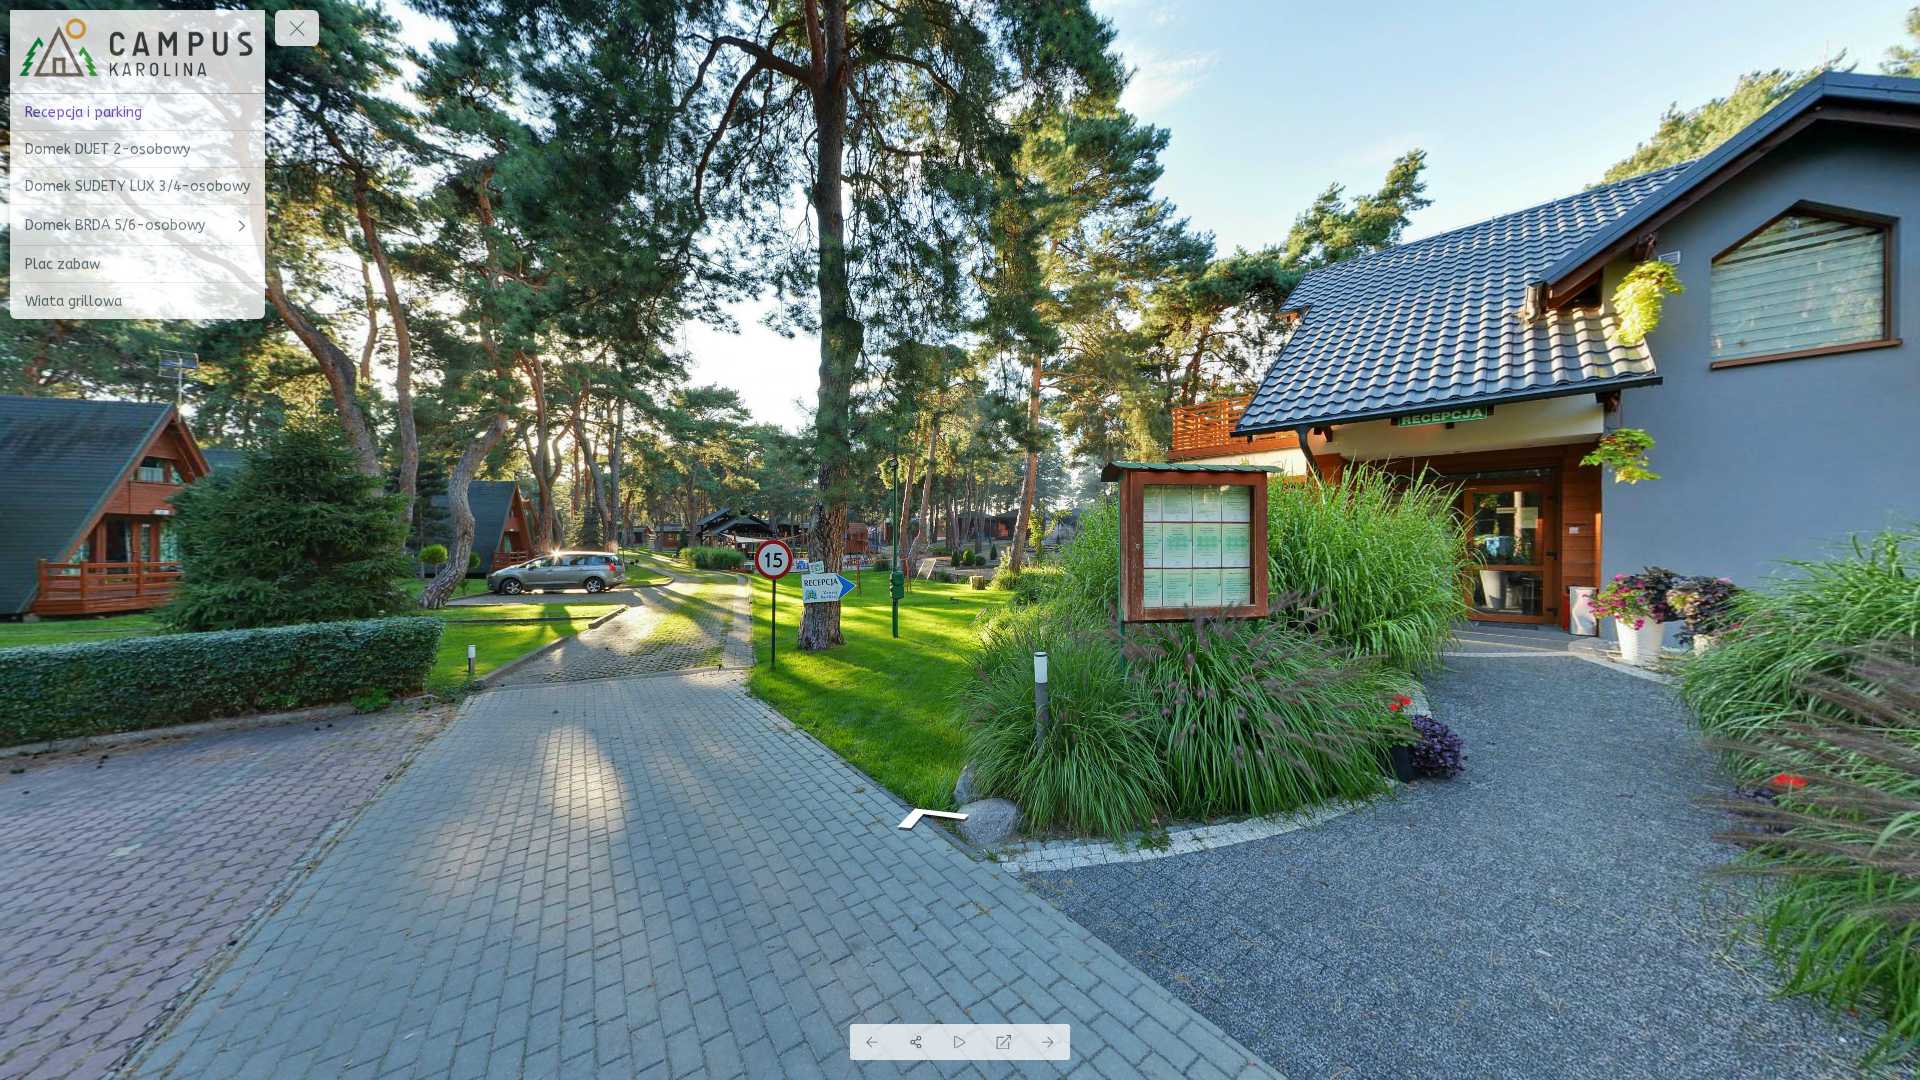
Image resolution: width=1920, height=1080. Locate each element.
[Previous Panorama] (872, 1042)
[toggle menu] (297, 28)
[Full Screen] (1004, 1042)
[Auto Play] (960, 1042)
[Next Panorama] (1048, 1042)
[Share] (916, 1042)
